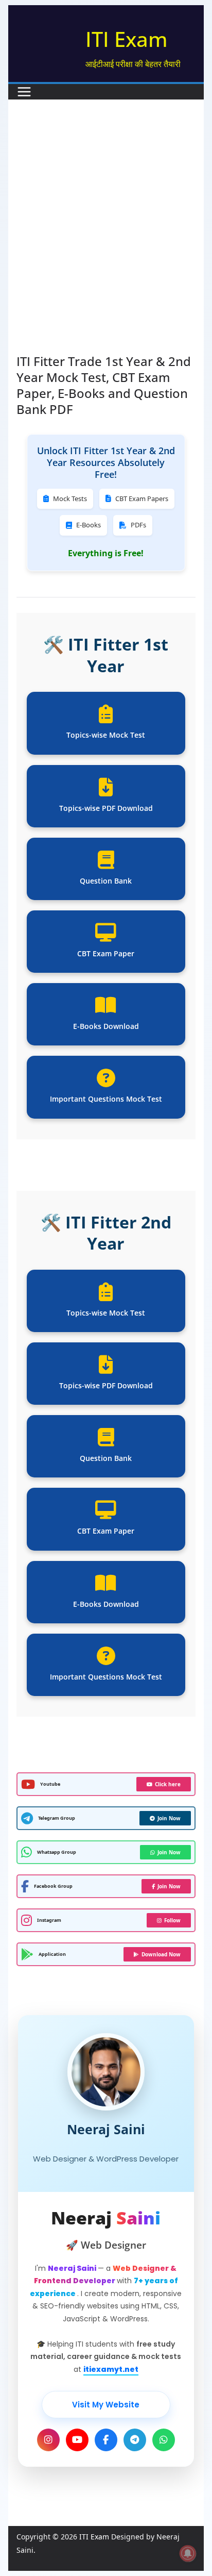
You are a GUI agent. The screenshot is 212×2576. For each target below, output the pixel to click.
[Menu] (24, 92)
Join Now (169, 1818)
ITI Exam (127, 39)
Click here (168, 1784)
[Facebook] (106, 2440)
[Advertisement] (106, 242)
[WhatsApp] (164, 2440)
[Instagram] (48, 2440)
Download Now (161, 1954)
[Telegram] (135, 2440)
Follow (172, 1920)
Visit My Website (106, 2405)
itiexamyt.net (111, 2369)
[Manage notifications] (188, 2553)
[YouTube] (77, 2440)
